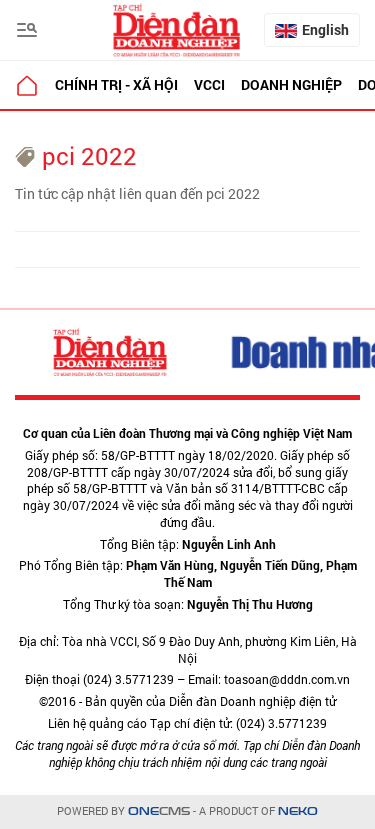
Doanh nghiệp (291, 84)
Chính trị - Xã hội (116, 84)
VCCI (209, 84)
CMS (159, 811)
